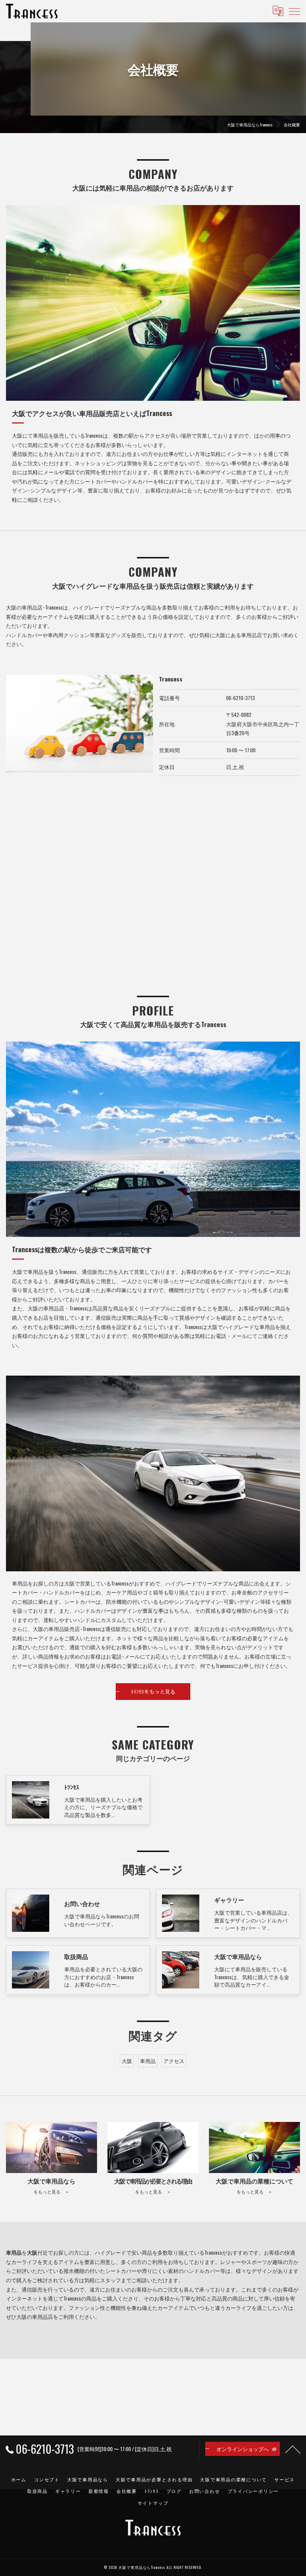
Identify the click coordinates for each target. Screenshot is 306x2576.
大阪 (127, 2061)
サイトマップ (153, 2503)
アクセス (174, 2061)
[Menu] (294, 11)
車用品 (148, 2061)
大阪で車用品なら (88, 2479)
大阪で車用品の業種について (233, 2479)
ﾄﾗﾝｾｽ (152, 2491)
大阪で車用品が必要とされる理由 (154, 2479)
